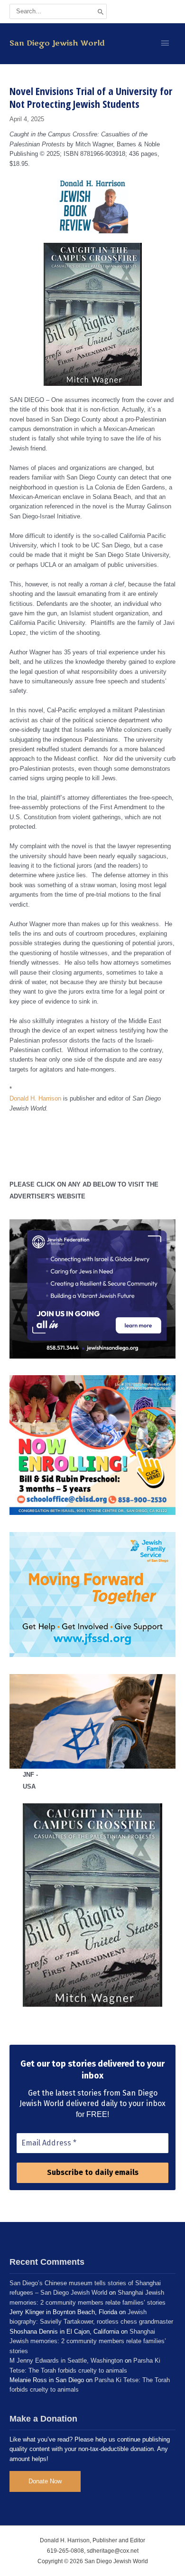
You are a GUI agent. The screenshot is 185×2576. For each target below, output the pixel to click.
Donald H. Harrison (35, 1098)
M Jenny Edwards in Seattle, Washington (66, 2361)
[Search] (101, 11)
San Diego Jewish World (57, 43)
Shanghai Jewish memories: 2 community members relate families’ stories (88, 2341)
